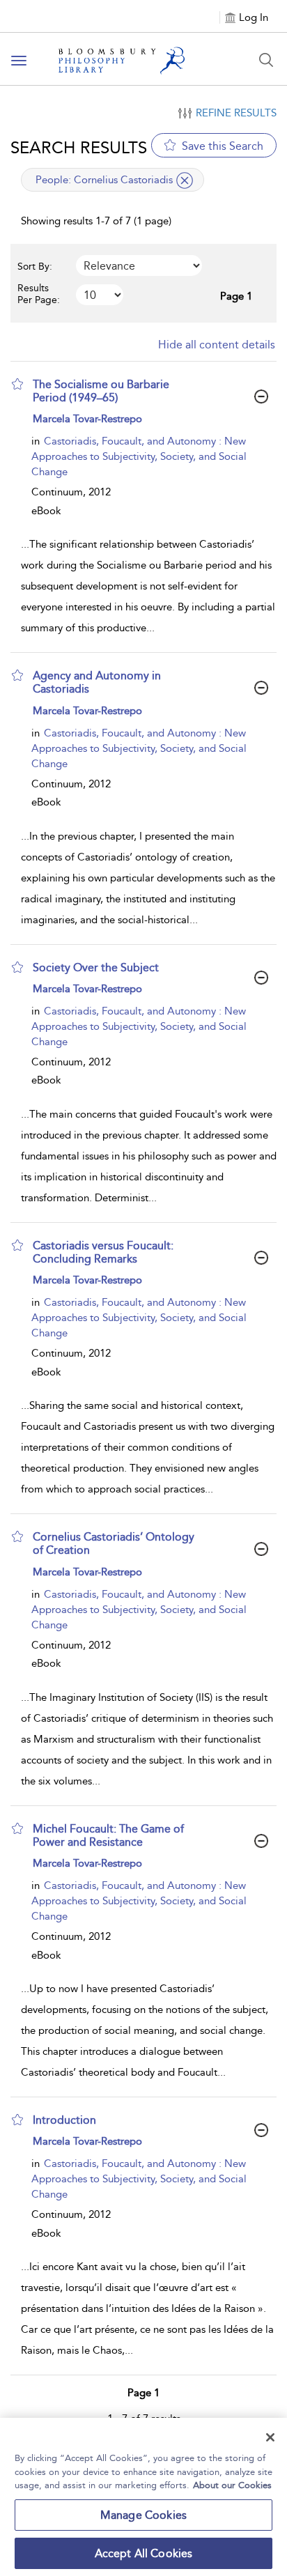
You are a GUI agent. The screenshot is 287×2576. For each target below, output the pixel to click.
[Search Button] (266, 60)
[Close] (270, 2437)
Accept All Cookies (144, 2553)
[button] (17, 384)
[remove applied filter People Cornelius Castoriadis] (185, 180)
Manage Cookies (143, 2515)
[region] (143, 2497)
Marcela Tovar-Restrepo (87, 419)
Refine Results (236, 113)
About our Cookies (232, 2485)
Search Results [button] (79, 147)
